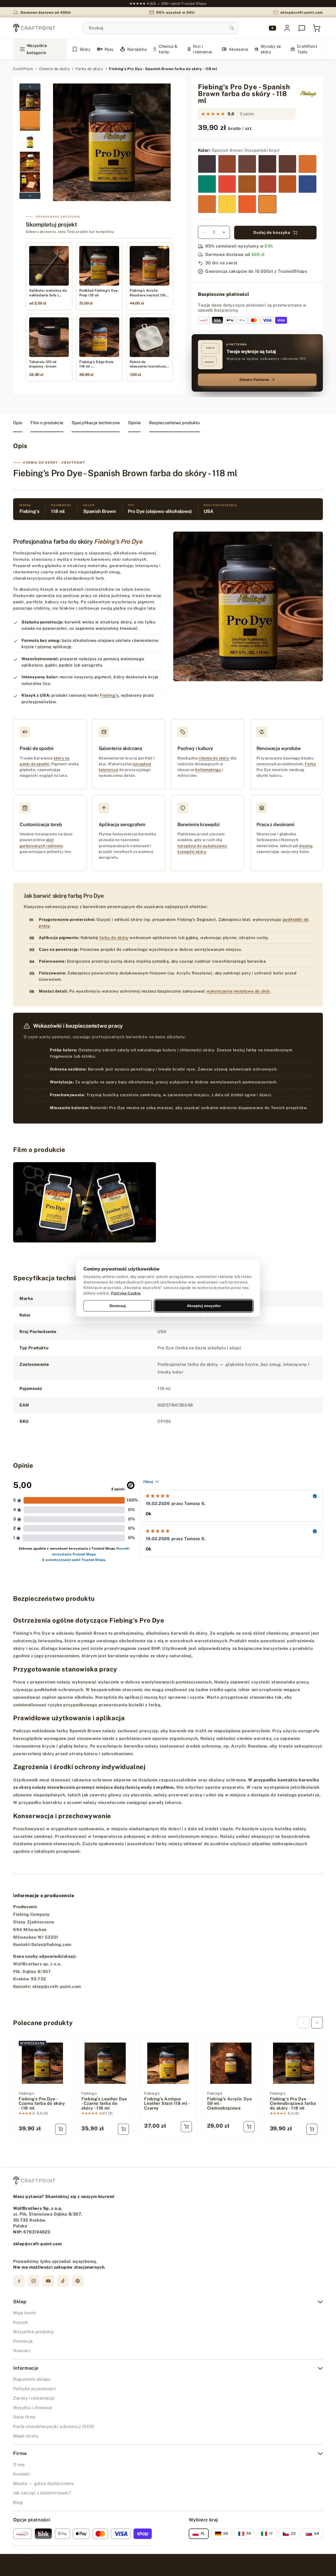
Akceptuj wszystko (204, 1305)
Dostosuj (118, 1305)
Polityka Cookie (126, 1293)
